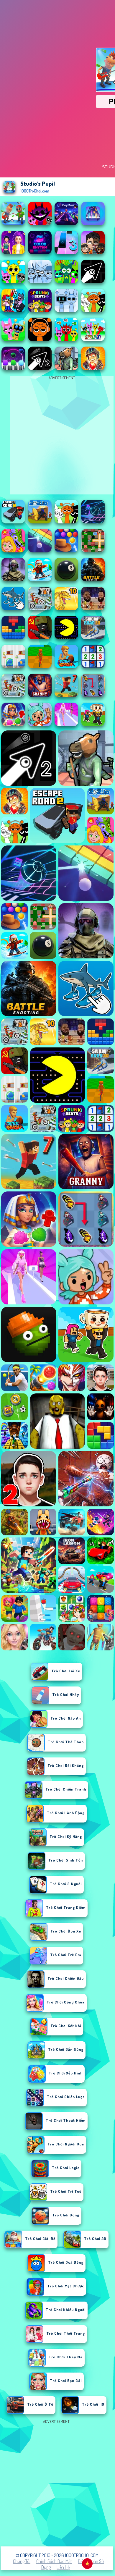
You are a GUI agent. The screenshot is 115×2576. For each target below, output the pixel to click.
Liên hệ (63, 2567)
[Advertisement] (57, 2483)
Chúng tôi (22, 2561)
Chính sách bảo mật (54, 2561)
